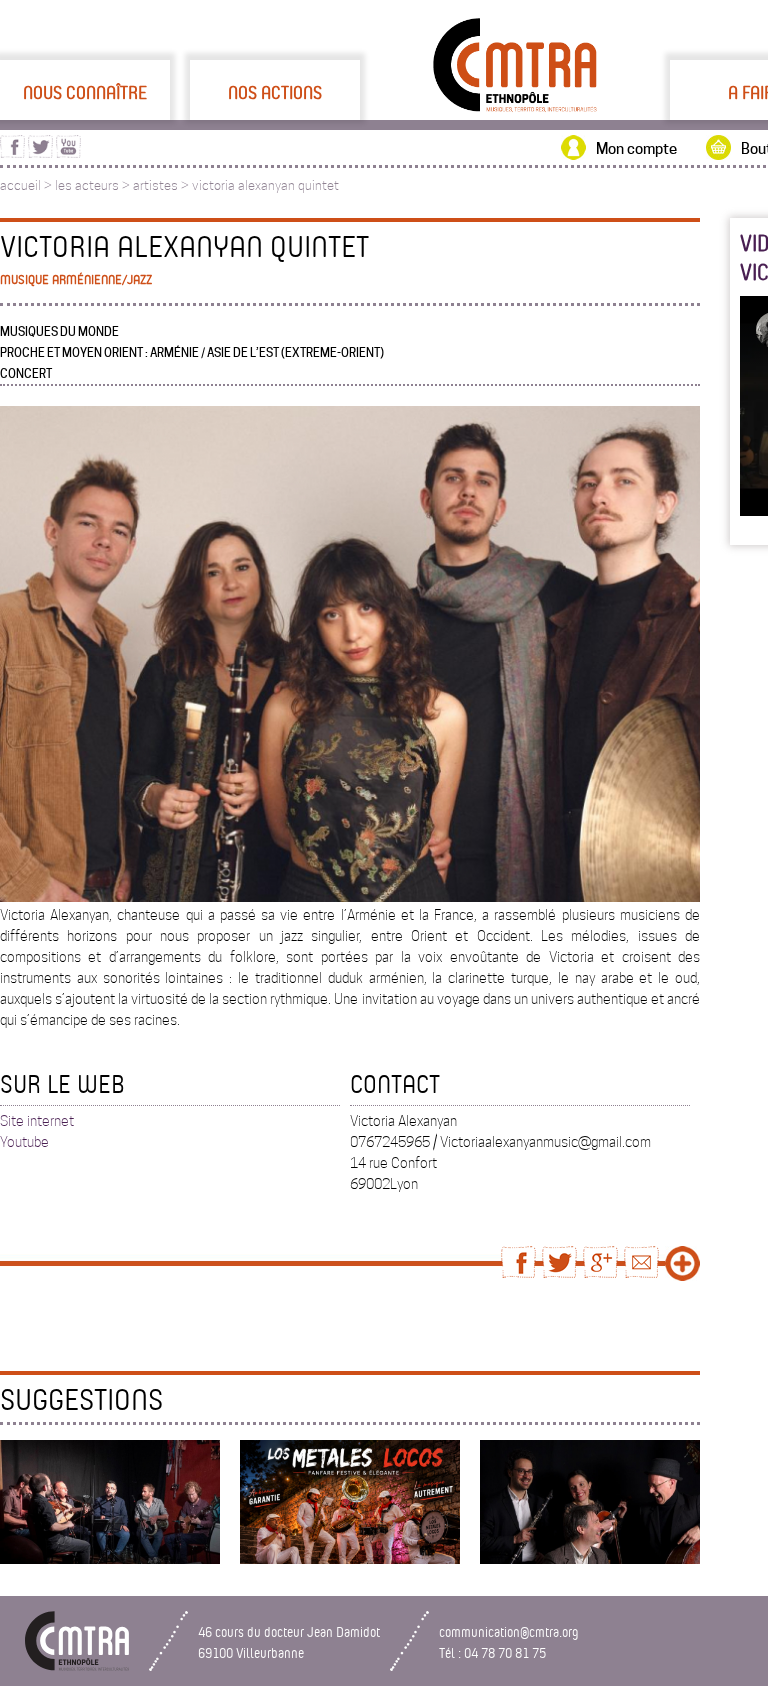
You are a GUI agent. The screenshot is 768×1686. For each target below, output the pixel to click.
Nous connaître (85, 92)
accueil (20, 185)
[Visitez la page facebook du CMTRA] (12, 153)
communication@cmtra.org (509, 1631)
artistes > (162, 185)
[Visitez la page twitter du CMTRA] (40, 153)
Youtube (24, 1142)
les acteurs (87, 185)
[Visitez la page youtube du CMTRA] (68, 153)
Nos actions (275, 92)
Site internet (37, 1121)
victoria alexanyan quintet (265, 185)
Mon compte (636, 149)
